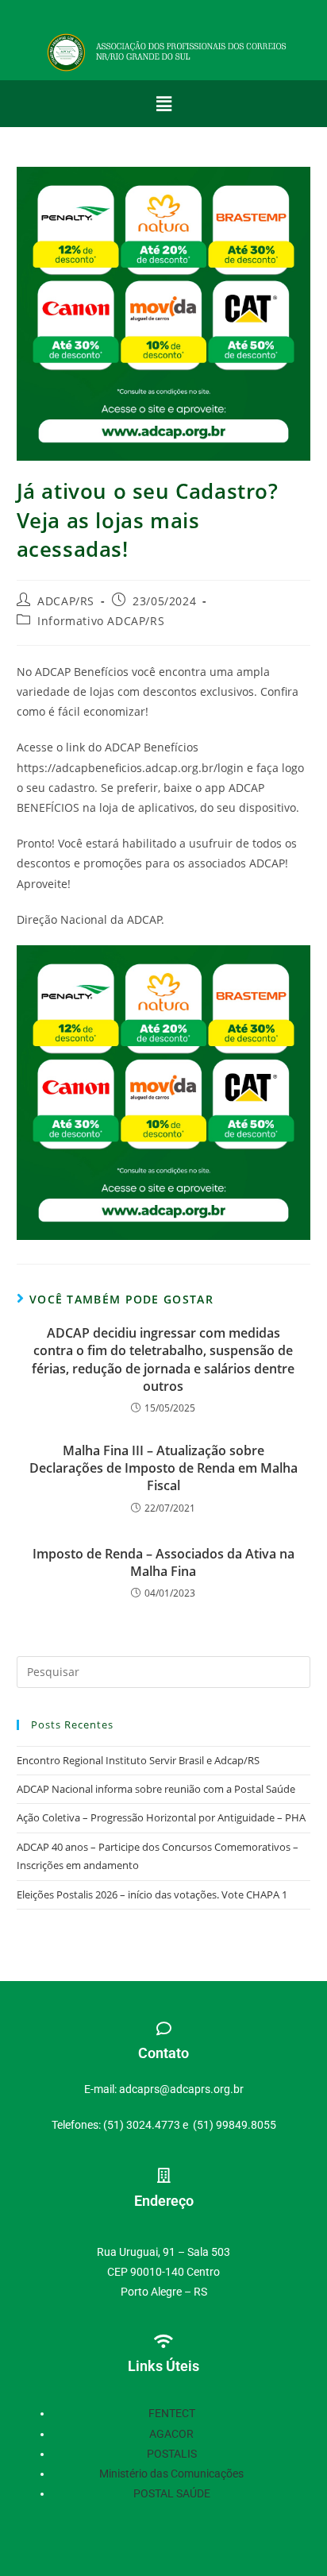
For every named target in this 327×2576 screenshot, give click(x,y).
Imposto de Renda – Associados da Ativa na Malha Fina (163, 1562)
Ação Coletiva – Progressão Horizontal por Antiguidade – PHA (161, 1817)
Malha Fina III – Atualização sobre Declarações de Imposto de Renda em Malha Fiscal (163, 1468)
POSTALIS (172, 2454)
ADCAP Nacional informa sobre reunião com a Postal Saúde (156, 1789)
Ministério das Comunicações (171, 2474)
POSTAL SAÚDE (172, 2493)
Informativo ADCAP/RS (101, 621)
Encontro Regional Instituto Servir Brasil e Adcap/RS (138, 1760)
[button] (164, 103)
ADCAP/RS (66, 601)
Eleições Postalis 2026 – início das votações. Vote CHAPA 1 (152, 1894)
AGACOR (171, 2434)
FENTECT (172, 2413)
